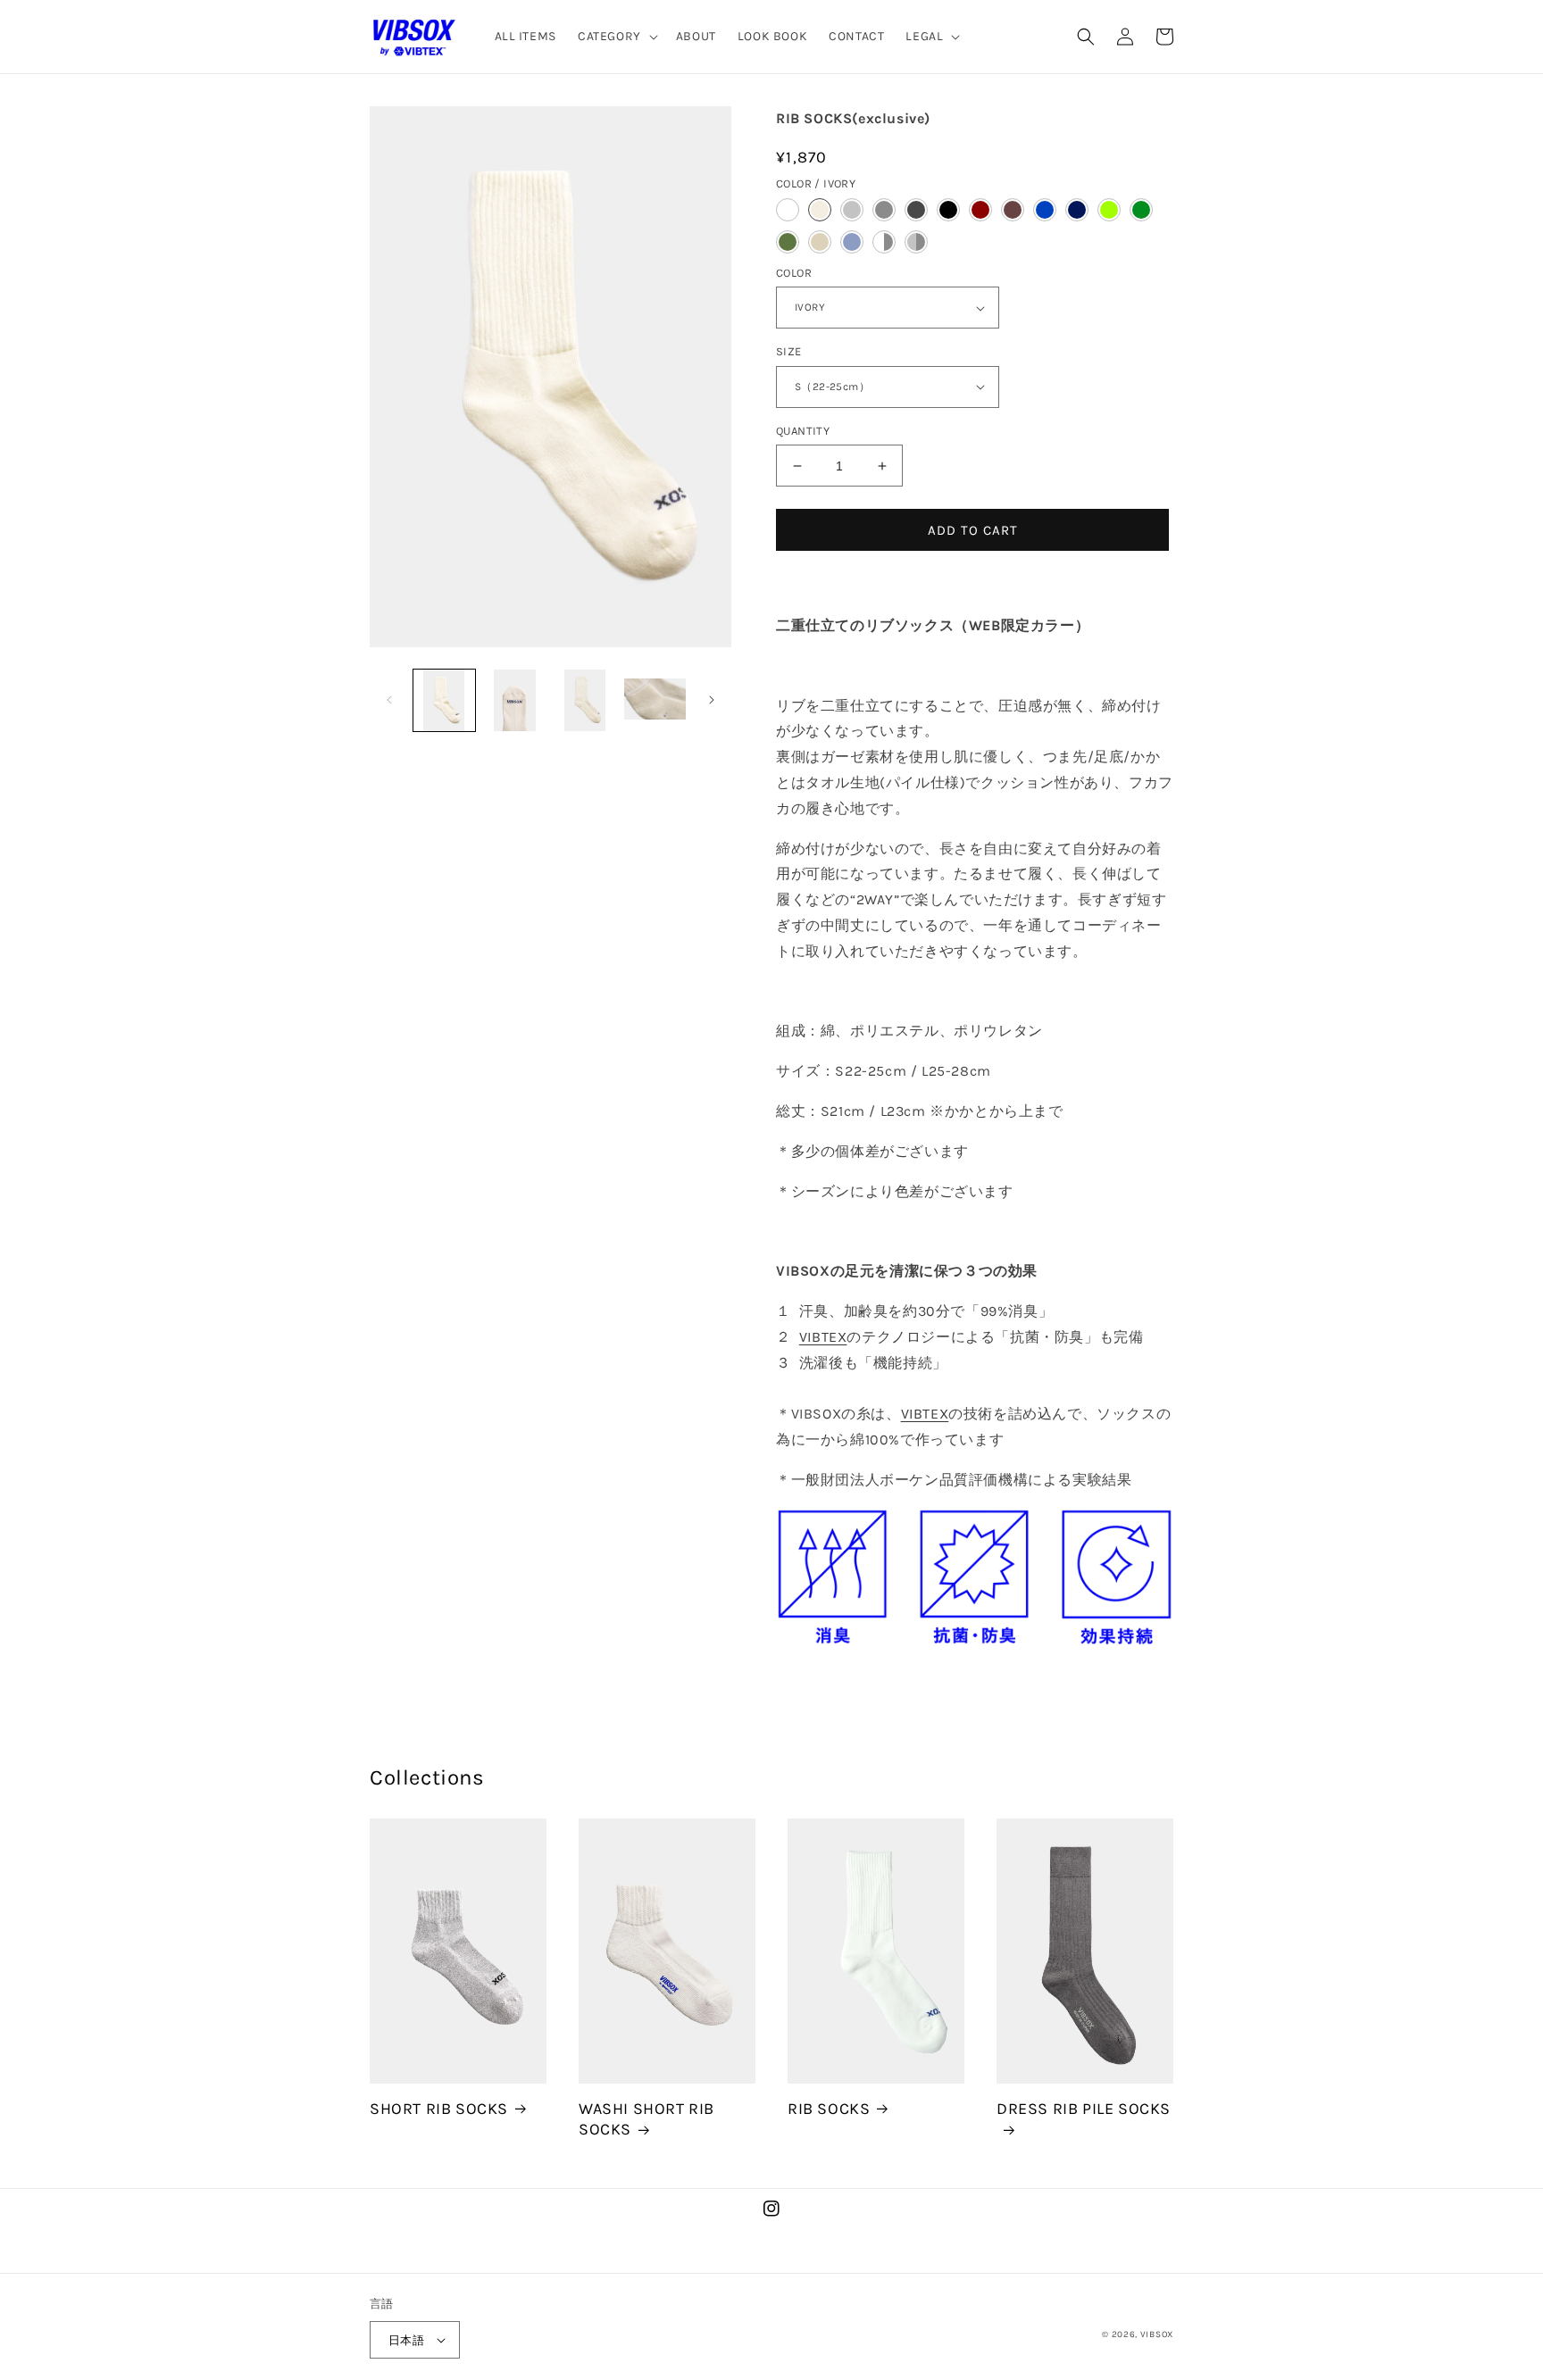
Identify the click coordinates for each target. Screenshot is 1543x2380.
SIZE (789, 351)
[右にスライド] (712, 700)
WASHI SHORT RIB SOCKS (646, 2119)
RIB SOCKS (829, 2109)
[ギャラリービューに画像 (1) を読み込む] (444, 700)
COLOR (794, 273)
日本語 (406, 2340)
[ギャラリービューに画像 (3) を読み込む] (585, 700)
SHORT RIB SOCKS (439, 2109)
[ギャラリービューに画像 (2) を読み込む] (515, 700)
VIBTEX (823, 1337)
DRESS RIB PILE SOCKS (1084, 2109)
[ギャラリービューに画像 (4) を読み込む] (655, 700)
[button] (616, 37)
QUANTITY (803, 431)
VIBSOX (1157, 2334)
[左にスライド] (389, 700)
